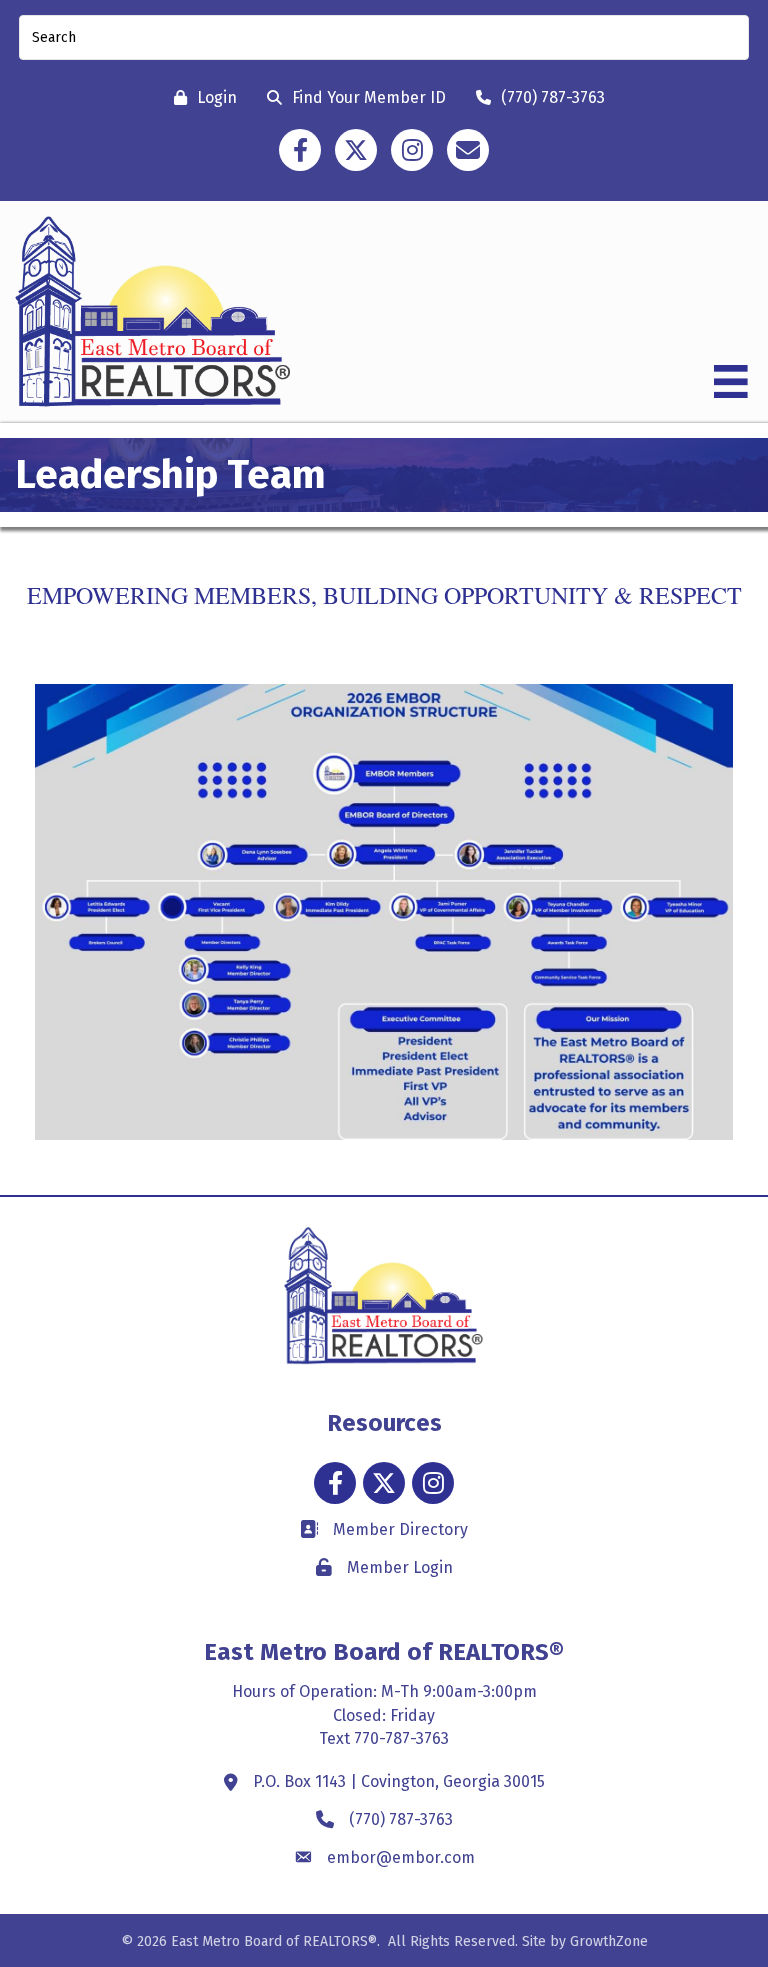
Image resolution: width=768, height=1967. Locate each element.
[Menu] (731, 382)
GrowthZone (609, 1941)
